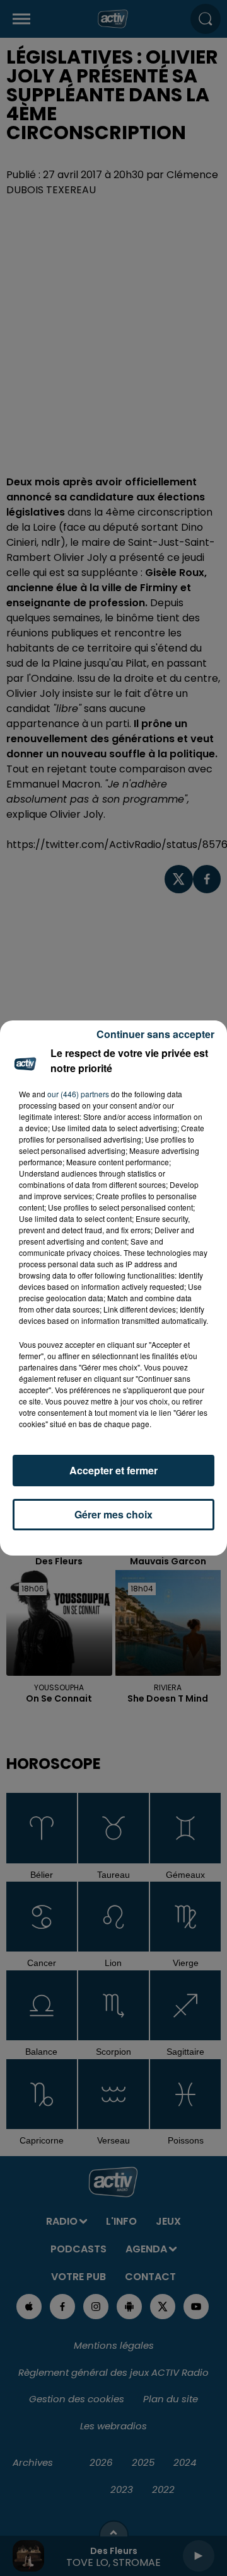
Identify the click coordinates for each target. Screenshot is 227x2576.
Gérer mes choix (113, 1514)
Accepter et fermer (113, 1470)
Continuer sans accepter (155, 1034)
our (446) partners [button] (78, 1094)
